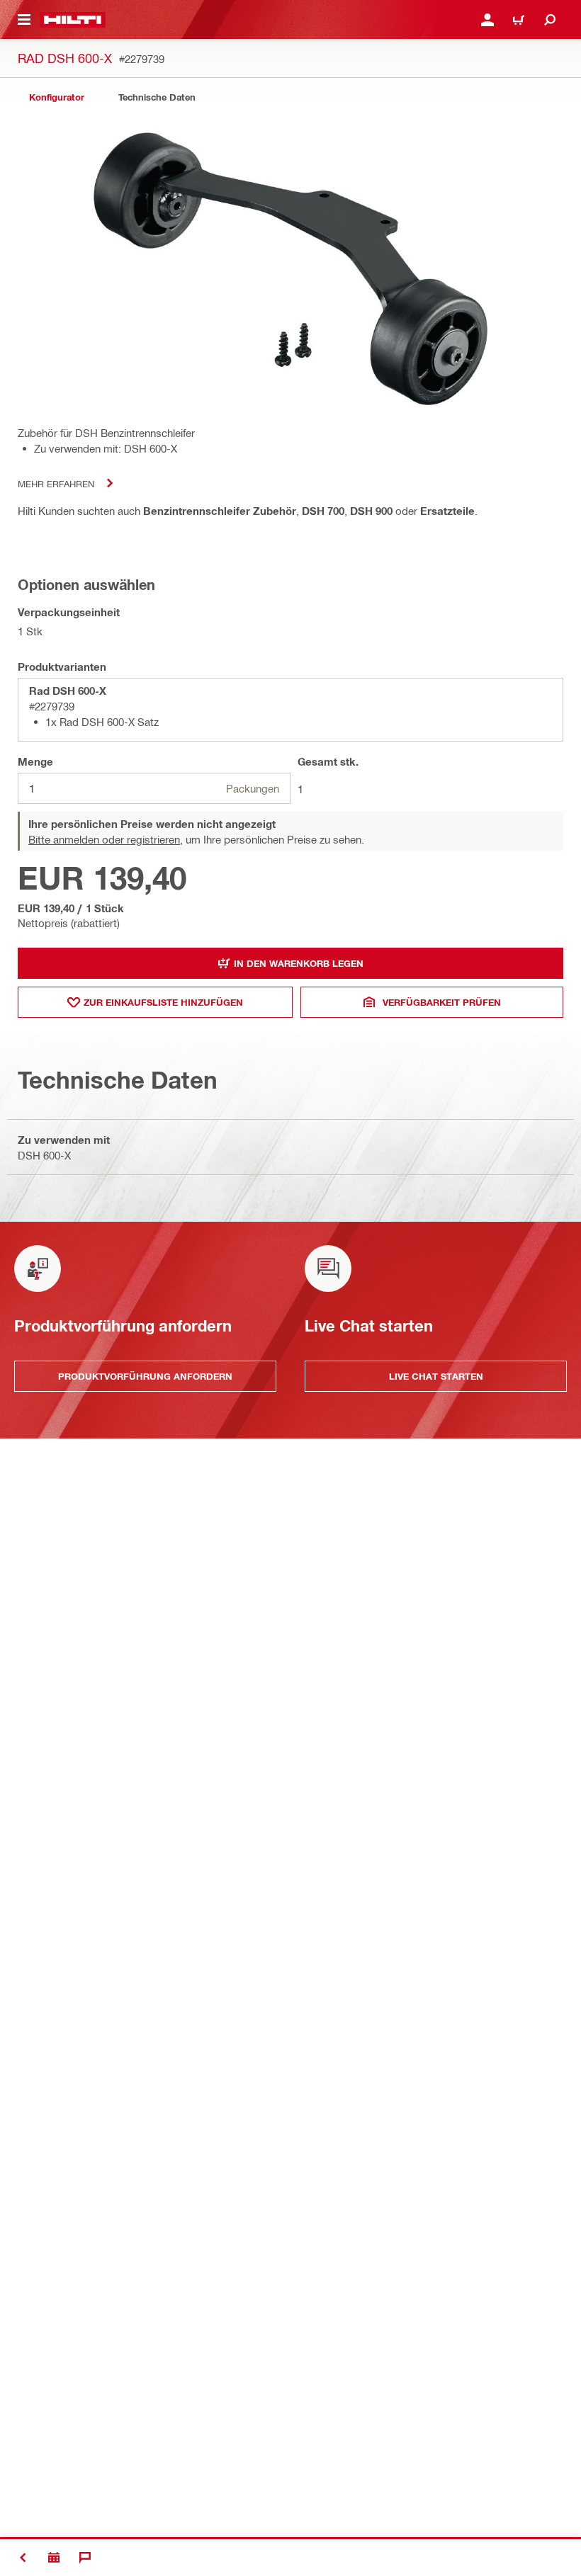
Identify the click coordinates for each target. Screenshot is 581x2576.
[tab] (57, 97)
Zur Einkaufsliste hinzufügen (163, 1002)
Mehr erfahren (56, 483)
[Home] (73, 20)
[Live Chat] (85, 2558)
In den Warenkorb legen (299, 963)
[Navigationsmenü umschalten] (24, 20)
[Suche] (550, 20)
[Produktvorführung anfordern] (54, 2558)
